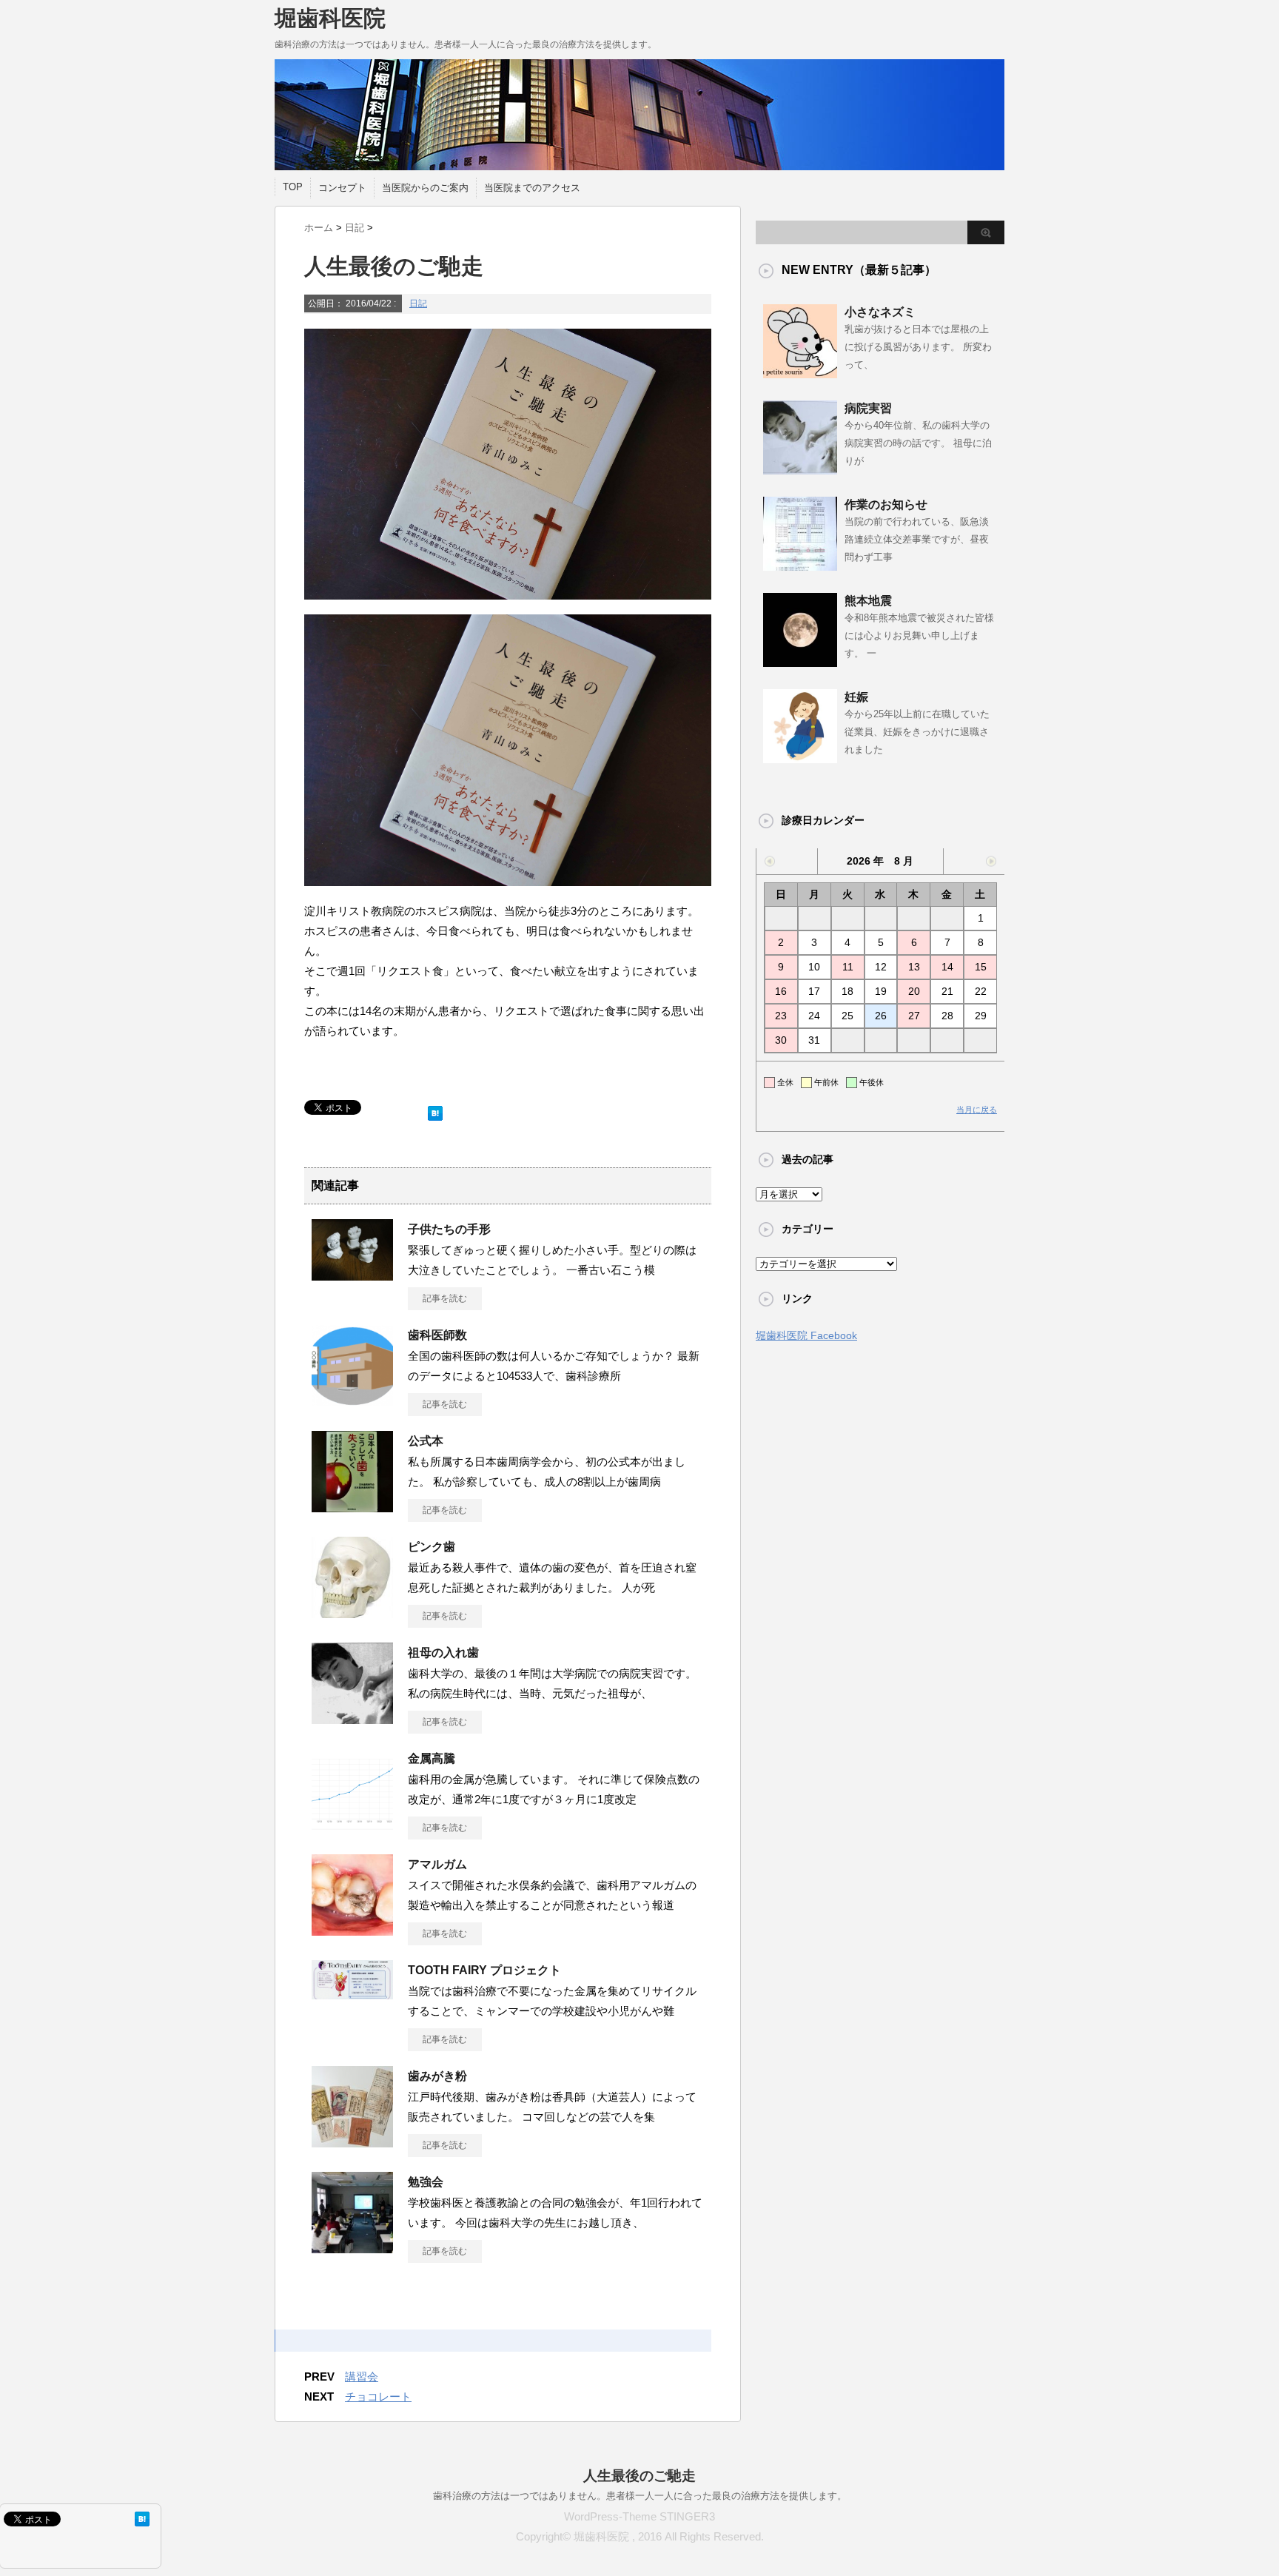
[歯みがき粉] (352, 2141)
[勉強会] (352, 2247)
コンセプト (342, 188)
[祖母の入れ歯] (352, 1718)
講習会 (362, 2377)
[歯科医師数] (352, 1401)
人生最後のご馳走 (639, 2476)
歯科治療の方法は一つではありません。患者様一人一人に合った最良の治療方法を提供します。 (640, 2496)
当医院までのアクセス (532, 188)
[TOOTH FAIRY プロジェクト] (352, 1993)
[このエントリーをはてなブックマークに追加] (435, 1110)
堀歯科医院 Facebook (806, 1335)
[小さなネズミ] (800, 372)
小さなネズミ (880, 312)
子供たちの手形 (449, 1229)
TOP (293, 187)
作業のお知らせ (886, 504)
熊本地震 (868, 601)
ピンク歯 (432, 1547)
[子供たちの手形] (352, 1275)
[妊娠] (800, 757)
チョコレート (378, 2396)
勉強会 (426, 2182)
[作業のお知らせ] (800, 565)
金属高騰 (432, 1758)
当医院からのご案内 (425, 188)
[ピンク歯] (352, 1612)
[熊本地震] (800, 661)
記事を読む (445, 1298)
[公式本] (352, 1506)
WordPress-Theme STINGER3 (639, 2516)
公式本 (426, 1441)
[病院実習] (800, 469)
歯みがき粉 (437, 2076)
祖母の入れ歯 (443, 1653)
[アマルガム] (352, 1930)
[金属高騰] (352, 1824)
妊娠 (856, 697)
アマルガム (437, 1864)
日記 (418, 303)
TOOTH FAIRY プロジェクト (484, 1970)
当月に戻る (977, 1110)
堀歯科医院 (330, 18)
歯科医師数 (437, 1335)
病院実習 (868, 408)
